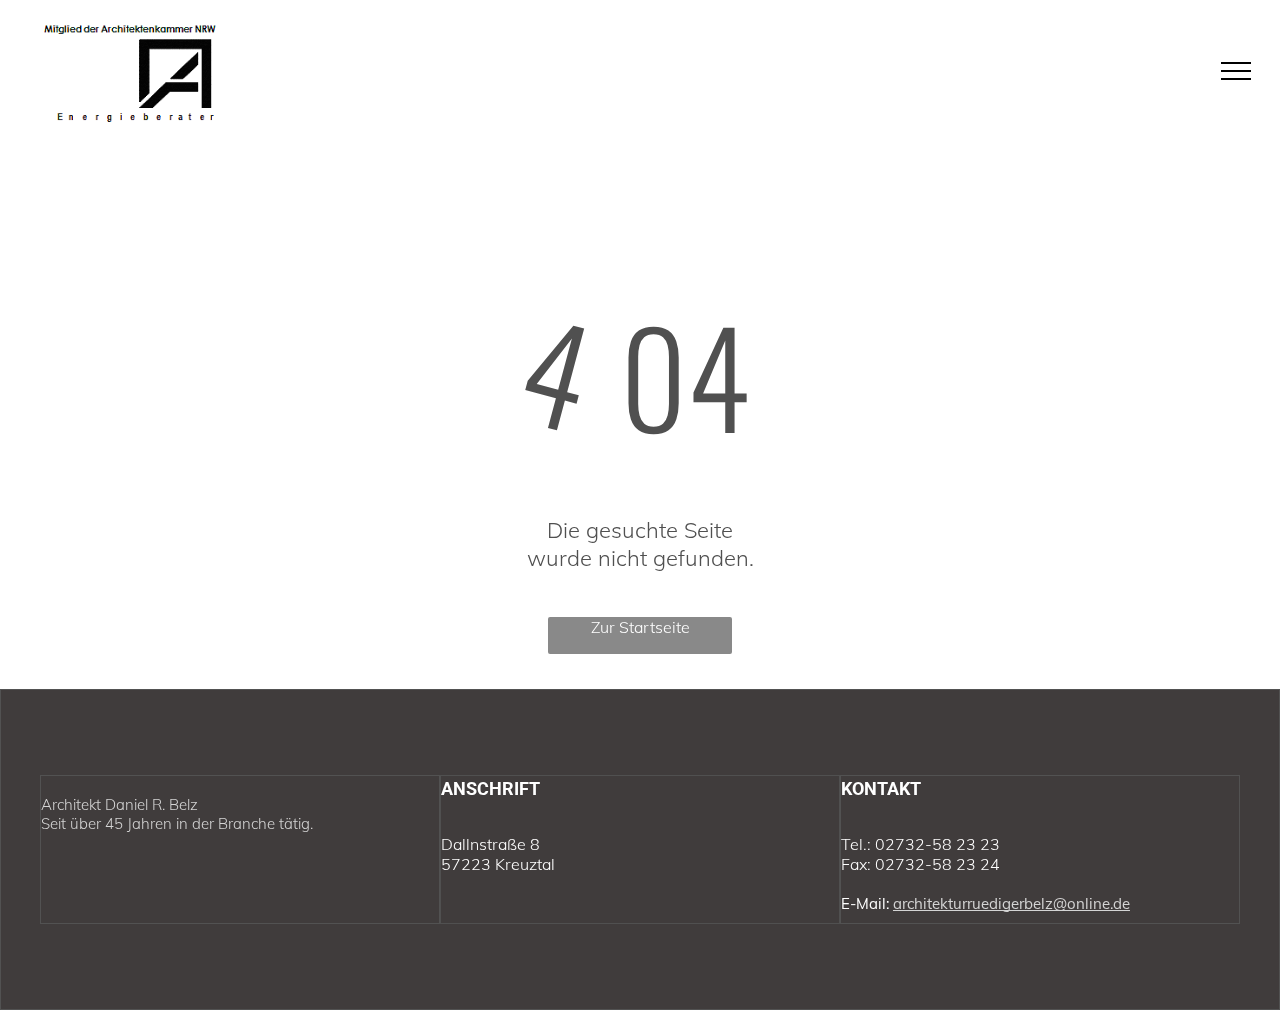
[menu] (1236, 71)
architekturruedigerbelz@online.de (1011, 903)
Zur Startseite (640, 627)
